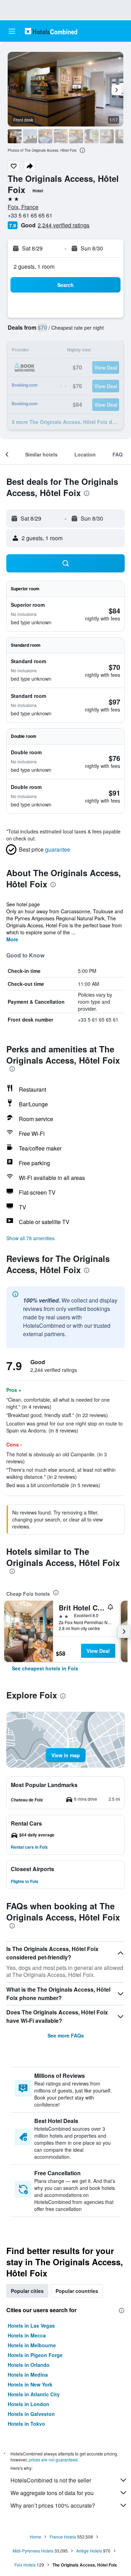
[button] (12, 31)
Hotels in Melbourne (32, 2345)
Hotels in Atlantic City (34, 2394)
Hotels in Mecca (27, 2335)
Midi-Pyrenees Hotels (33, 2551)
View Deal (98, 1651)
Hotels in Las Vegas (31, 2326)
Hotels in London (28, 2404)
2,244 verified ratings (64, 225)
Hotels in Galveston (31, 2414)
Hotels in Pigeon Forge (35, 2355)
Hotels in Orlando (29, 2365)
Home (35, 2537)
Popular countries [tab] (77, 2291)
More (12, 939)
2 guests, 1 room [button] (34, 266)
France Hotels (63, 2537)
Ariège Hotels (89, 2551)
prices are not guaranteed (53, 2460)
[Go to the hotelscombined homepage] (51, 31)
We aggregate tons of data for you (52, 2493)
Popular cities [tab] (27, 2291)
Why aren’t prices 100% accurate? (53, 2505)
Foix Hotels (25, 2565)
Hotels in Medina (28, 2375)
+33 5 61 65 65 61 (30, 215)
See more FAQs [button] (66, 2035)
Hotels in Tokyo (26, 2424)
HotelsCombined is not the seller (51, 2480)
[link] (45, 1668)
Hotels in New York (30, 2384)
